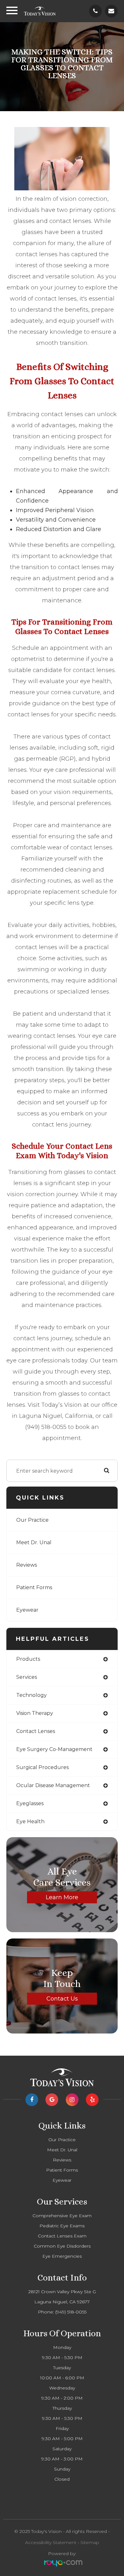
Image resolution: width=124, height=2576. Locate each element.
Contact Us (62, 1999)
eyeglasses (30, 1803)
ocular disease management (53, 1785)
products (28, 1659)
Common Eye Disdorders (62, 2246)
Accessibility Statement (51, 2542)
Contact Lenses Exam (62, 2236)
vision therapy (35, 1713)
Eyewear (27, 1610)
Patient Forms (34, 1587)
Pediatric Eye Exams (62, 2226)
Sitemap (90, 2542)
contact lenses (36, 1731)
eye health (30, 1821)
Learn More (62, 1897)
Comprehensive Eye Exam (62, 2216)
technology (31, 1695)
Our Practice (32, 1520)
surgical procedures (42, 1767)
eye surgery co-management (54, 1749)
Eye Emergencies (62, 2256)
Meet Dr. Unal (34, 1542)
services (27, 1677)
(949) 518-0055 (71, 2312)
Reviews (27, 1565)
